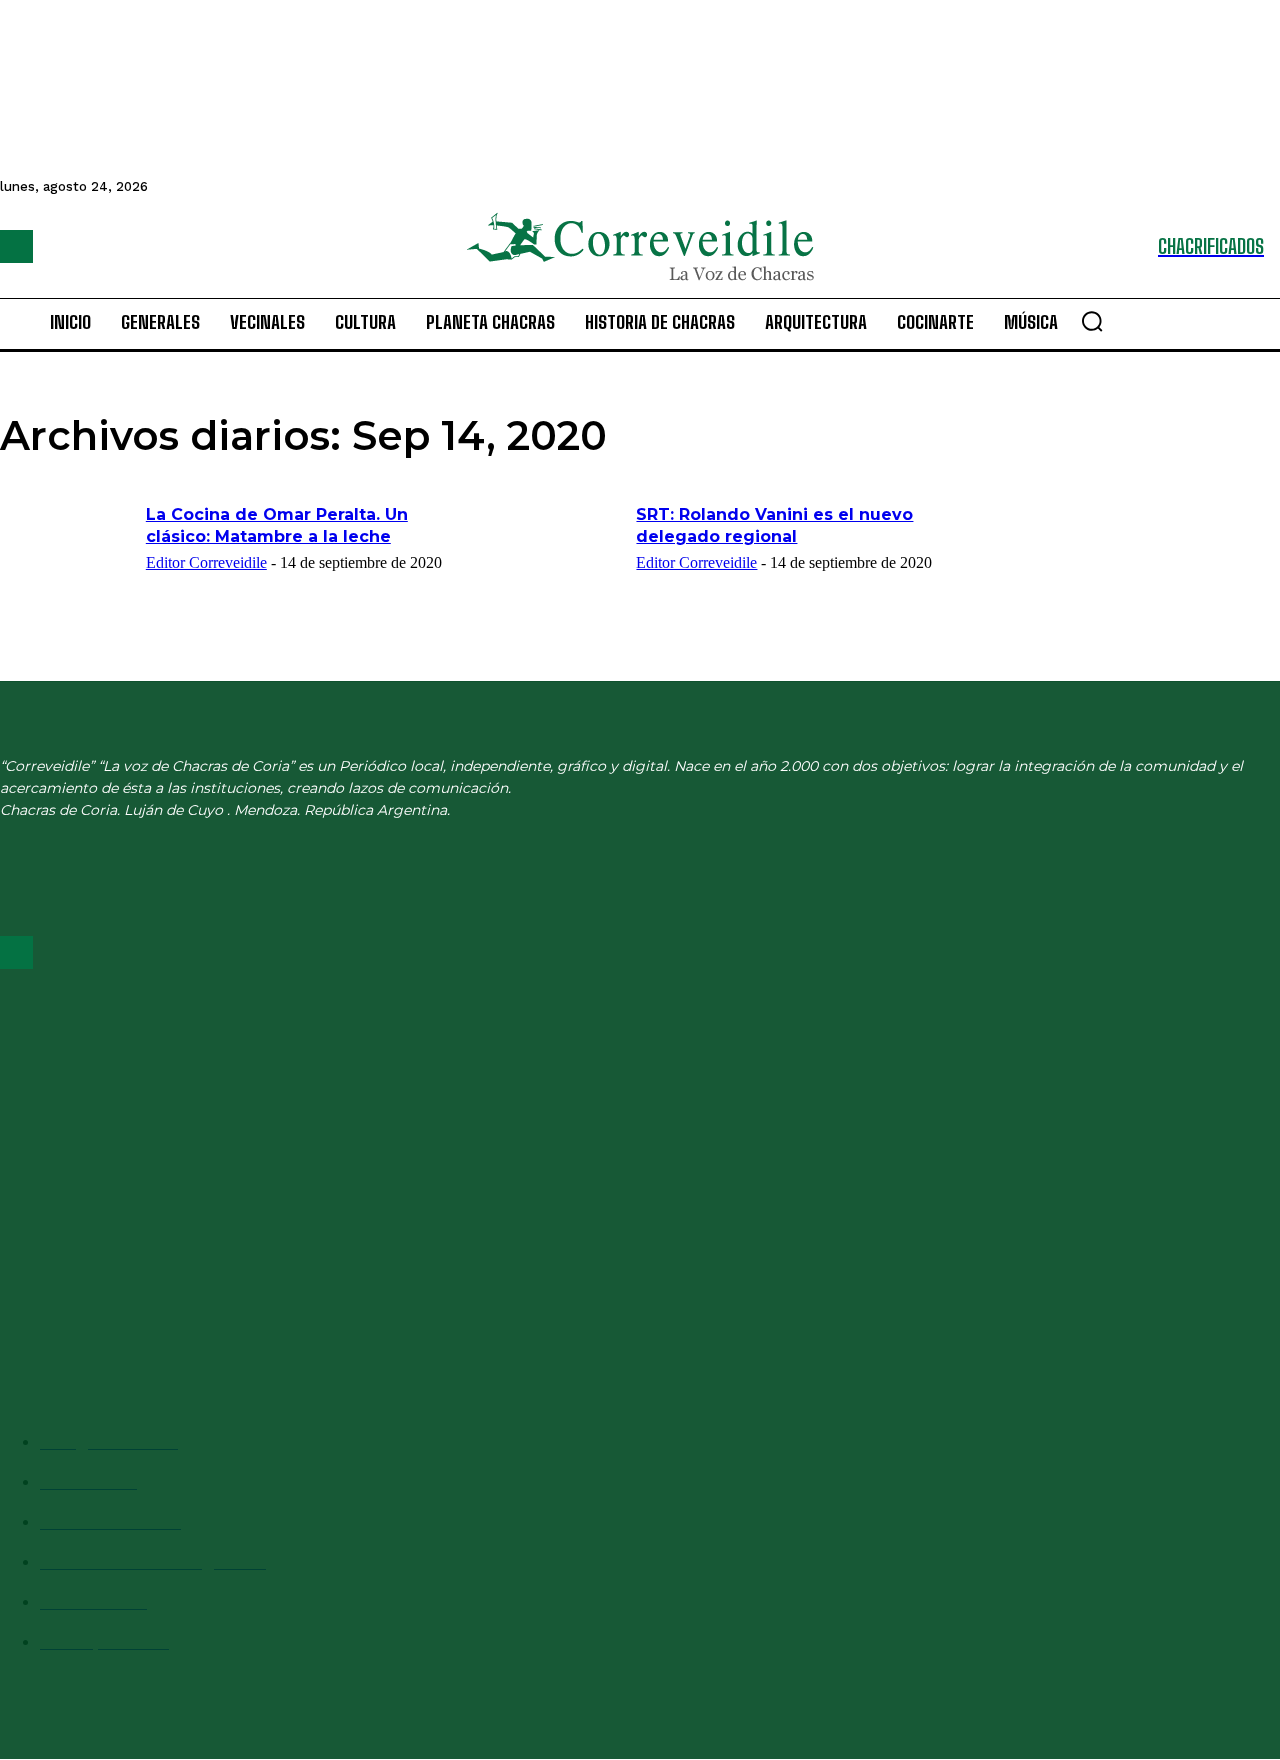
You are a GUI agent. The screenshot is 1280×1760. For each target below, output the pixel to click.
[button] (1092, 321)
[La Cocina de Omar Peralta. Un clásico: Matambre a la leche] (66, 550)
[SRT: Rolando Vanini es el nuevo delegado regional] (557, 550)
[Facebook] (16, 246)
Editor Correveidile (206, 562)
